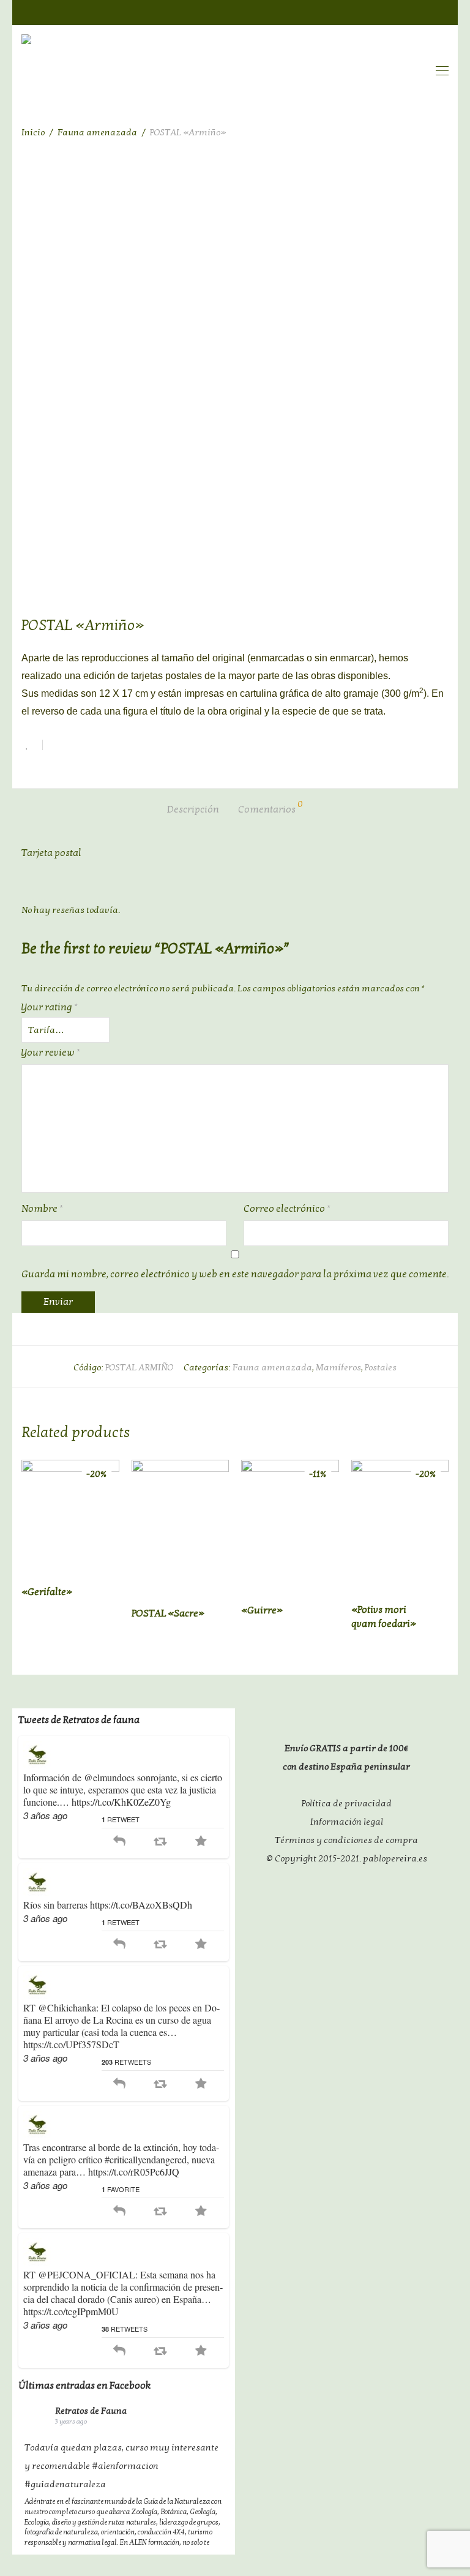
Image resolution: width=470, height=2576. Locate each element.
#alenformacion (125, 2466)
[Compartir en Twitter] (76, 747)
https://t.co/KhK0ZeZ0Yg (121, 1802)
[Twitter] (419, 11)
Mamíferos (338, 1367)
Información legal (347, 1822)
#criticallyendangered (146, 2159)
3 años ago (45, 1815)
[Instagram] (443, 11)
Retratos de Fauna (91, 2411)
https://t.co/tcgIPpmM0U (71, 2311)
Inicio (33, 132)
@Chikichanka (67, 2007)
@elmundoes (109, 1777)
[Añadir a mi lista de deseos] (32, 745)
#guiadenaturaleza (65, 2484)
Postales (381, 1367)
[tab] (193, 810)
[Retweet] (160, 1842)
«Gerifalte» (47, 1592)
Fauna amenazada (97, 132)
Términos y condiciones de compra (346, 1840)
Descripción (193, 809)
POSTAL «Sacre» (168, 1613)
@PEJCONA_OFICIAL (87, 2274)
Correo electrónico (287, 1209)
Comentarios (270, 808)
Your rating (50, 1007)
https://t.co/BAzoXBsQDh (141, 1905)
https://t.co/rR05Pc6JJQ (134, 2172)
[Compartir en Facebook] (56, 747)
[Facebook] (394, 11)
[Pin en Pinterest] (95, 747)
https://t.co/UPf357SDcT (71, 2044)
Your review (51, 1053)
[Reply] (119, 1842)
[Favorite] (201, 1842)
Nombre (42, 1209)
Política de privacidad (347, 1803)
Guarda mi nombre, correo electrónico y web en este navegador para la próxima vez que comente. (235, 1274)
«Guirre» (262, 1610)
